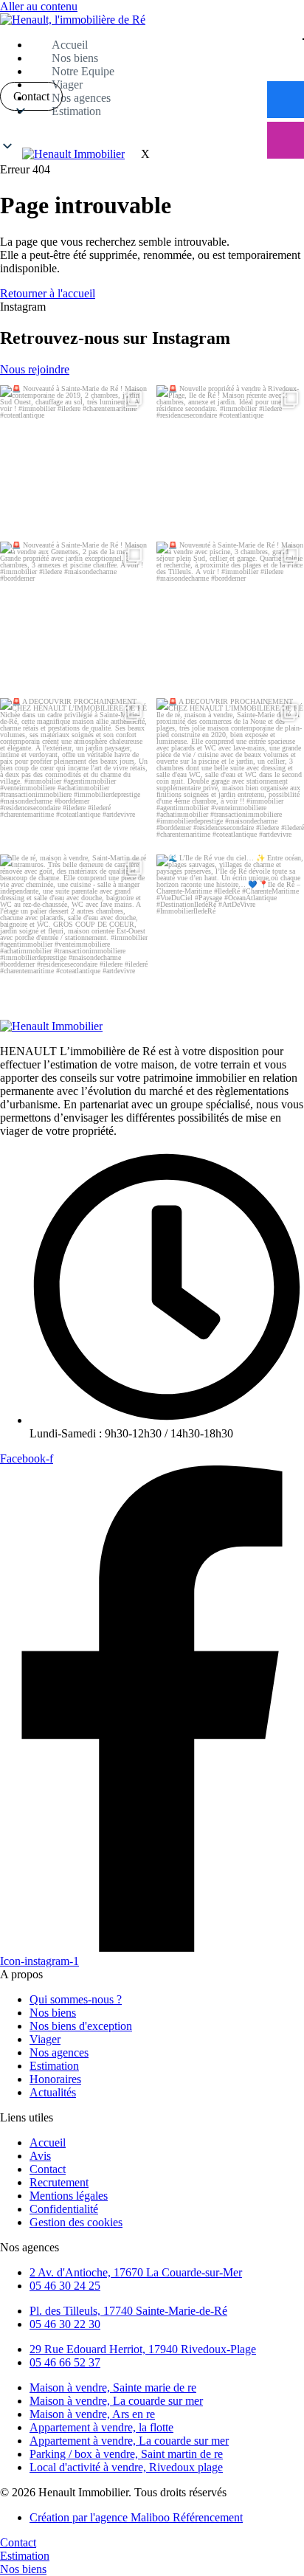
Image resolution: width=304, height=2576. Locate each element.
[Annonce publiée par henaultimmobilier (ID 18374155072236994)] (230, 615)
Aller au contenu (39, 6)
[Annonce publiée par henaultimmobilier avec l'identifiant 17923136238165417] (230, 928)
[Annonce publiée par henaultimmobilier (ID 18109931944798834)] (230, 772)
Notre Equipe (83, 71)
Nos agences (81, 98)
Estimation (76, 111)
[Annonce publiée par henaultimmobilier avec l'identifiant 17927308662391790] (74, 615)
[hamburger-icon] (303, 39)
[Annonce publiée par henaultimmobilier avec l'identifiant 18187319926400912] (74, 459)
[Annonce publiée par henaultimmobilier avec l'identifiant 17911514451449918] (230, 459)
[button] (152, 130)
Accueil (70, 45)
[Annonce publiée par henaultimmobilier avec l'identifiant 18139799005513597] (74, 772)
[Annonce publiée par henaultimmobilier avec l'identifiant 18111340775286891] (74, 928)
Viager (67, 84)
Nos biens (75, 58)
